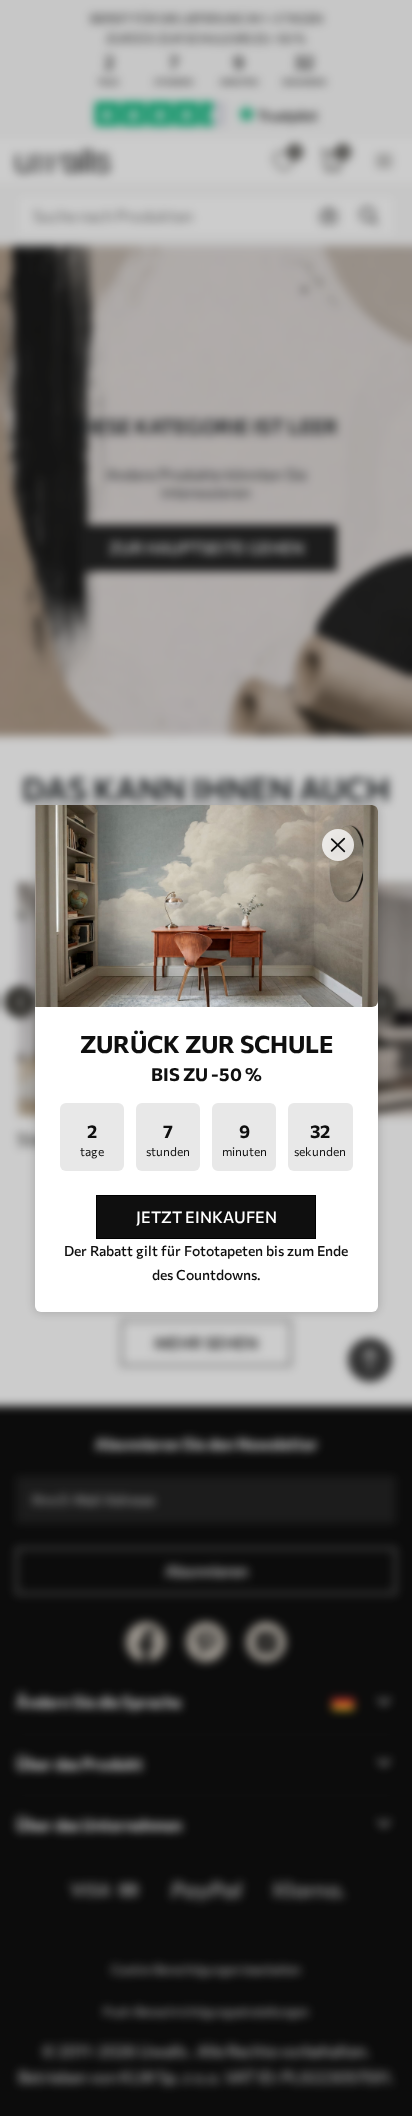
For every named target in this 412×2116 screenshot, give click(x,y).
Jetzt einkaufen (206, 1216)
